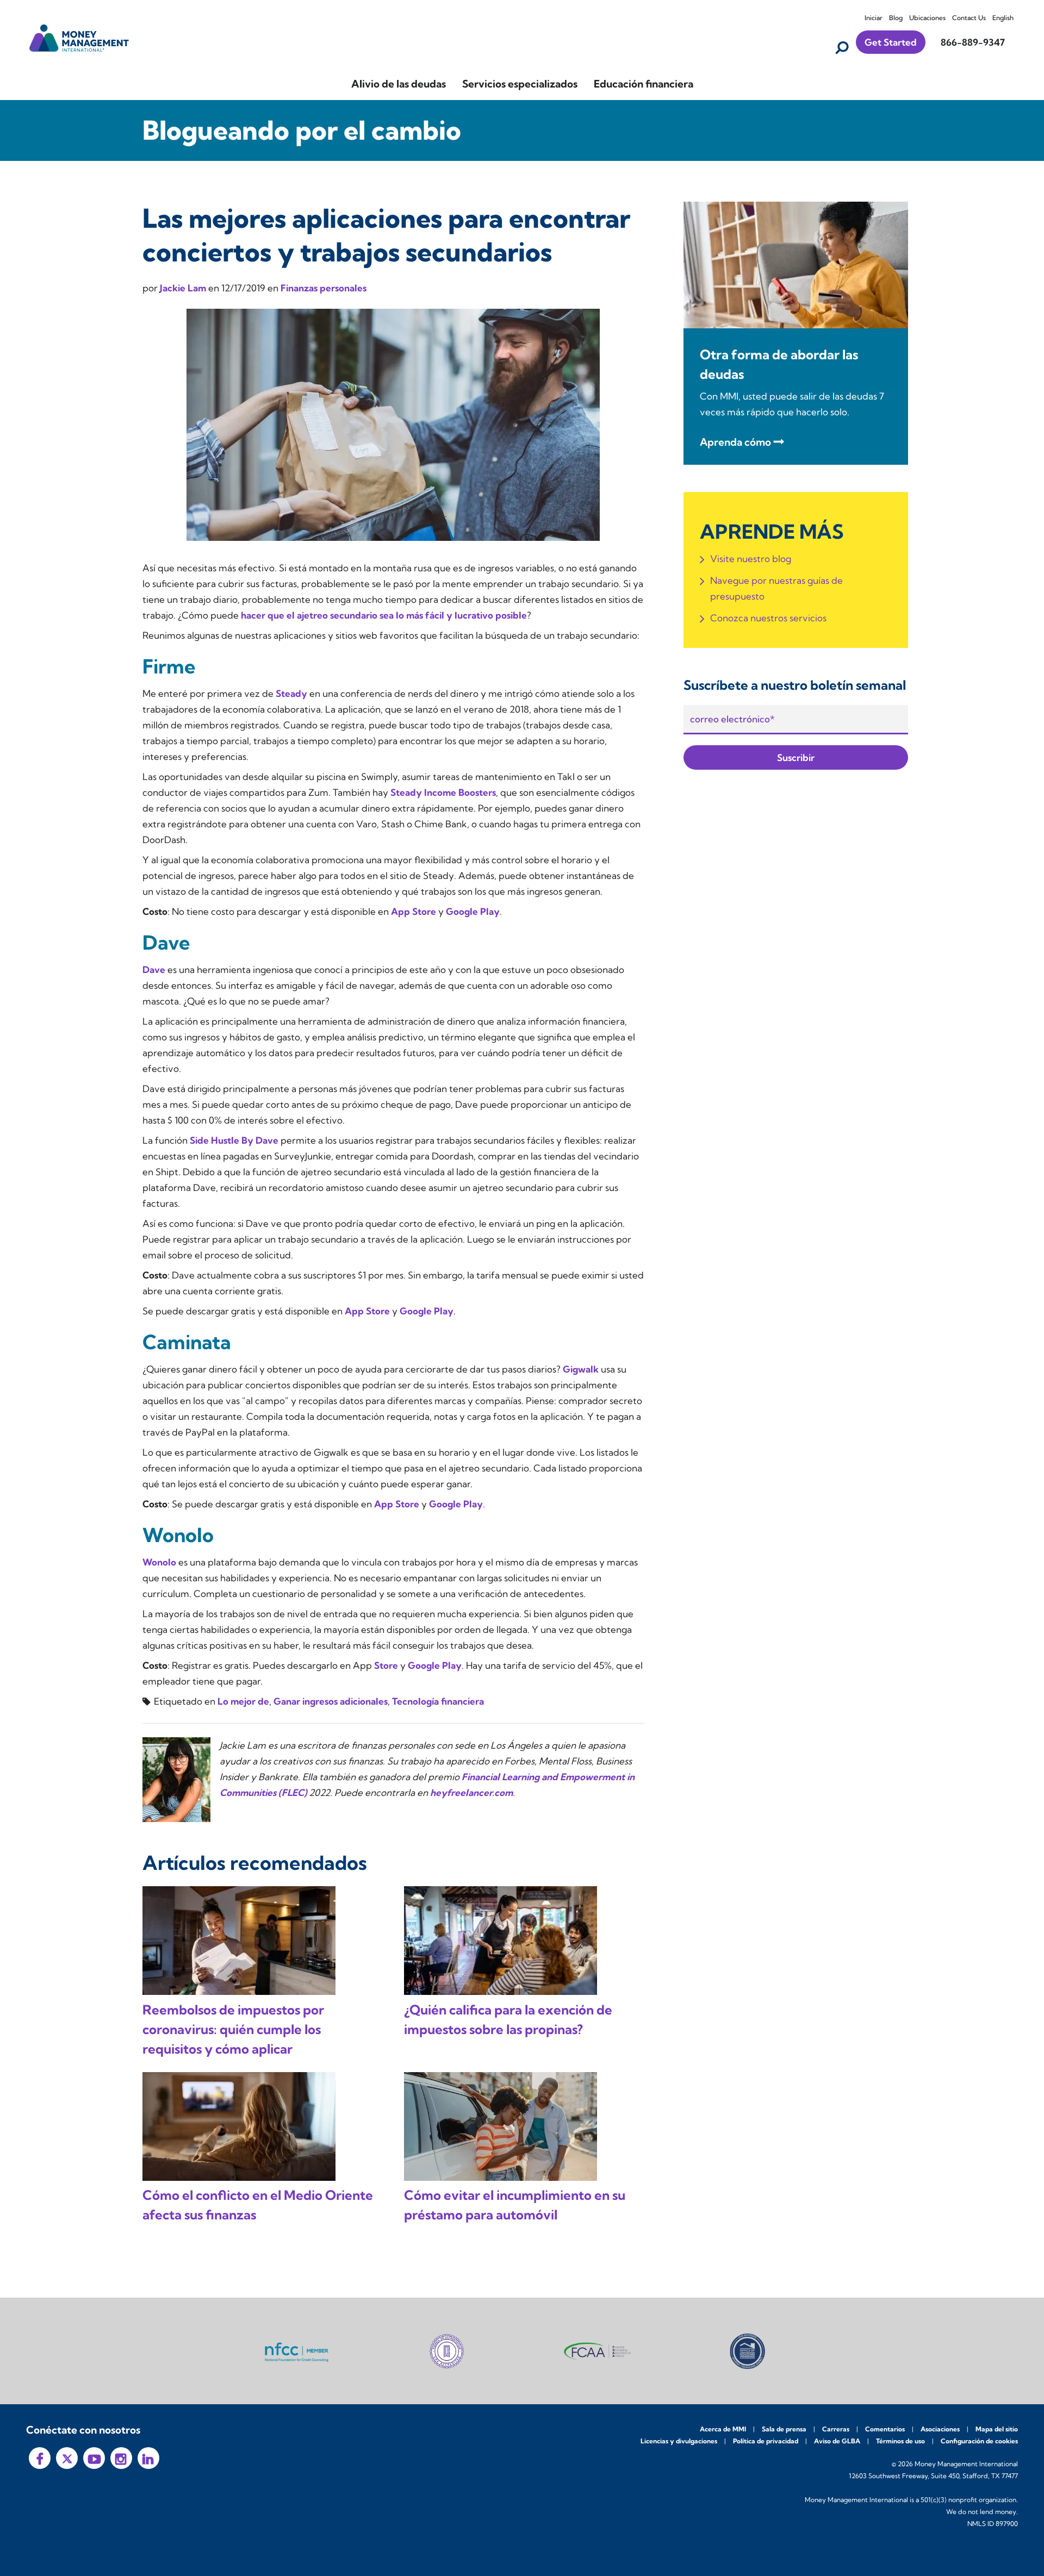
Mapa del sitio (997, 2429)
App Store (414, 911)
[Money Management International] (79, 37)
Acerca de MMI (723, 2429)
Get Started (891, 42)
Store (386, 1665)
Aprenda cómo (735, 442)
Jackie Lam (184, 288)
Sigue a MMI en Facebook (40, 2458)
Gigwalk (581, 1369)
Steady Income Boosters (443, 792)
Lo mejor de (243, 1701)
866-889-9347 (973, 42)
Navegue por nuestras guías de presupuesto (776, 588)
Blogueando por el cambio (302, 130)
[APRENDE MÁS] (796, 264)
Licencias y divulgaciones (679, 2441)
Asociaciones (940, 2429)
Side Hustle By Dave (234, 1140)
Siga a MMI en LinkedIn (148, 2458)
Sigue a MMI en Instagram (121, 2458)
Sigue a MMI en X (67, 2458)
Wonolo (159, 1562)
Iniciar (874, 18)
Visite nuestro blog (751, 559)
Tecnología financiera (438, 1701)
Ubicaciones (927, 18)
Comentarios (885, 2429)
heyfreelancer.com (471, 1792)
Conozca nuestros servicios (768, 618)
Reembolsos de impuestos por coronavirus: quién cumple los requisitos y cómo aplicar (233, 2029)
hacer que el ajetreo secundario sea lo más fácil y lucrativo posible (384, 615)
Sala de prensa (784, 2429)
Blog (896, 18)
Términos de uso (900, 2441)
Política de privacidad (766, 2441)
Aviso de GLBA (837, 2441)
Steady (291, 693)
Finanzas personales (324, 288)
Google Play (473, 911)
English (1003, 18)
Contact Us (969, 18)
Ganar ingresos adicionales (331, 1701)
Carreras (836, 2429)
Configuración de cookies (979, 2441)
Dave (154, 969)
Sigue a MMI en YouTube (94, 2458)
